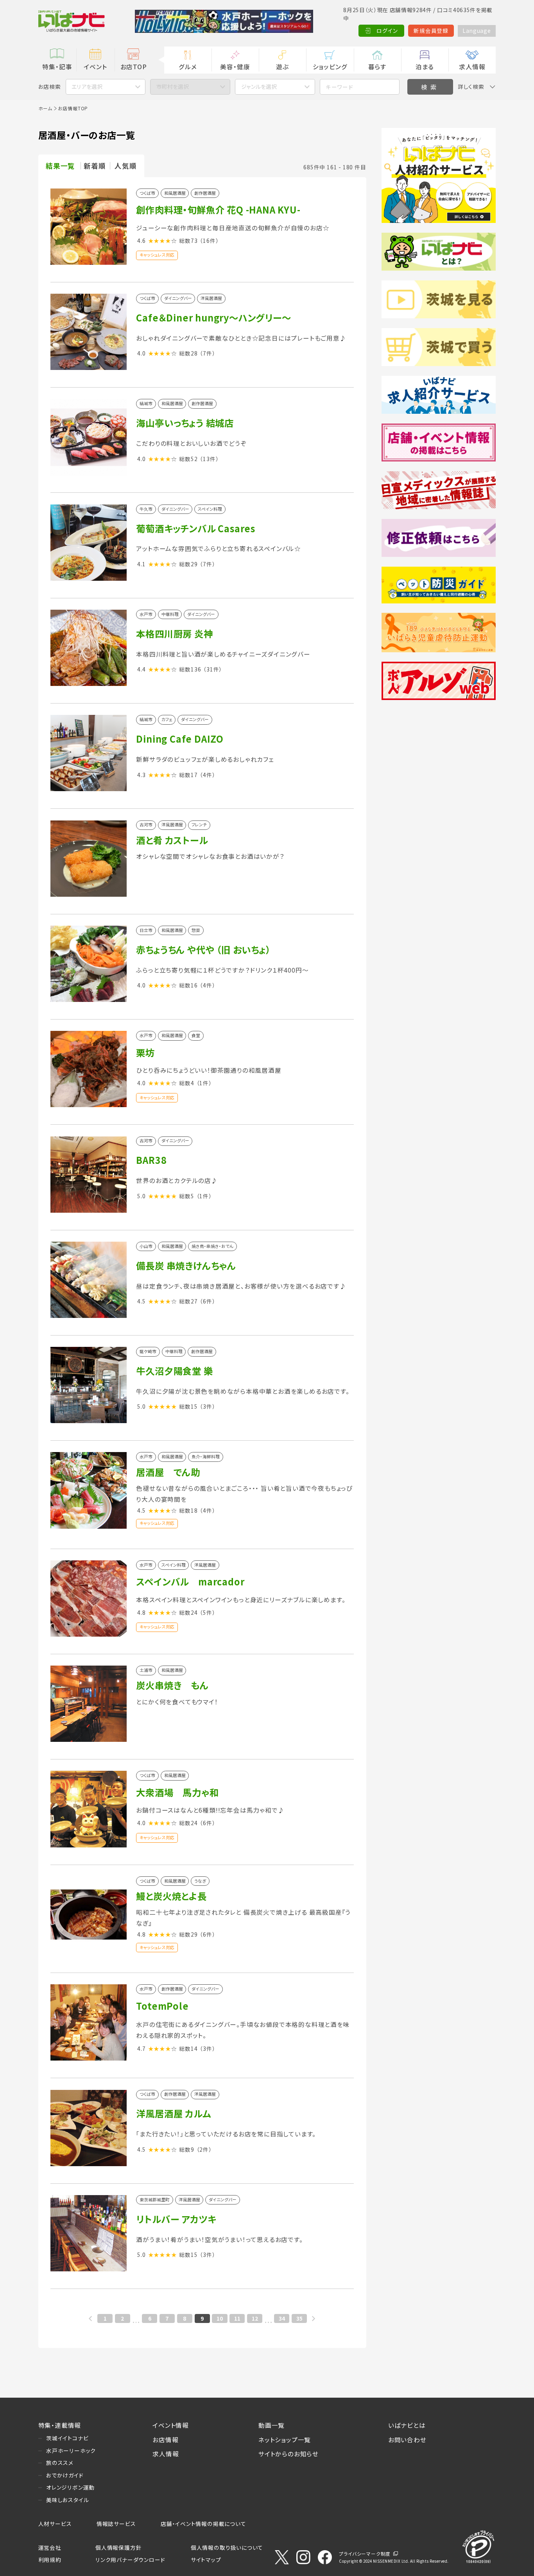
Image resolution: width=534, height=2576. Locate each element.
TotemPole (162, 2006)
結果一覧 (60, 166)
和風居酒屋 (175, 193)
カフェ (167, 720)
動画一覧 (271, 2425)
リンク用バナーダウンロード (130, 2560)
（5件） (207, 1612)
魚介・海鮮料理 (206, 1457)
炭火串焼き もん (172, 1685)
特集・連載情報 (60, 2425)
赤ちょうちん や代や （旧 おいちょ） (203, 950)
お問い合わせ (407, 2440)
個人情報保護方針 (118, 2547)
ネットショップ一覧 (285, 2440)
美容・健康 (235, 66)
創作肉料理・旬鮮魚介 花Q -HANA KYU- (218, 210)
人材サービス (55, 2524)
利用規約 (50, 2560)
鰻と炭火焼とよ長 (171, 1896)
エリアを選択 (87, 86)
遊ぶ (282, 66)
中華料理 (170, 615)
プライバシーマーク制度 (365, 2554)
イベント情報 (171, 2425)
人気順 (125, 166)
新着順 (95, 166)
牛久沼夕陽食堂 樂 (174, 1371)
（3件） (207, 1406)
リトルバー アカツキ (176, 2219)
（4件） (207, 775)
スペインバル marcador (190, 1582)
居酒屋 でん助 (168, 1472)
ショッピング (330, 66)
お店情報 (165, 2440)
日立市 (146, 931)
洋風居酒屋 (211, 299)
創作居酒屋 (205, 193)
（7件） (207, 353)
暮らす (377, 66)
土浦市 (146, 1670)
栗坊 (145, 1052)
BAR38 (151, 1160)
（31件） (213, 669)
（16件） (209, 241)
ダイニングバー (178, 299)
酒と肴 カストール (172, 840)
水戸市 (146, 615)
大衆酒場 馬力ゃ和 (177, 1792)
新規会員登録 (431, 31)
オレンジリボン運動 (70, 2487)
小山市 (146, 1247)
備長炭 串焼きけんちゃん (186, 1266)
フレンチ (199, 825)
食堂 (196, 1036)
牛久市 (146, 509)
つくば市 (147, 193)
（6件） (207, 1301)
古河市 (146, 825)
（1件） (204, 1083)
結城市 (146, 404)
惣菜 (196, 931)
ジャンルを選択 (259, 86)
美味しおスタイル (67, 2500)
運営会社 (50, 2547)
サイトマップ (206, 2560)
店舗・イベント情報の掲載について (203, 2524)
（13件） (209, 459)
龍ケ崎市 (148, 1352)
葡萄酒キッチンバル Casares (196, 528)
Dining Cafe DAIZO (180, 739)
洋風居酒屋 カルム (173, 2113)
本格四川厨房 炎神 (174, 634)
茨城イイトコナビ (67, 2438)
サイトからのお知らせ (289, 2454)
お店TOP (134, 66)
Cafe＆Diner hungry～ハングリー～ (213, 318)
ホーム (45, 108)
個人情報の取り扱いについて (227, 2547)
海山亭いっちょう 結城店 (185, 423)
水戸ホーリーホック (71, 2450)
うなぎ (200, 1881)
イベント (95, 66)
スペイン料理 (210, 509)
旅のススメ (60, 2463)
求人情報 (472, 66)
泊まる (425, 66)
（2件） (204, 2149)
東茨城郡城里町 (155, 2200)
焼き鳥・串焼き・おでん (212, 1247)
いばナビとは (407, 2425)
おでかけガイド (65, 2475)
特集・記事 (57, 66)
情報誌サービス (116, 2524)
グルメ (188, 66)
